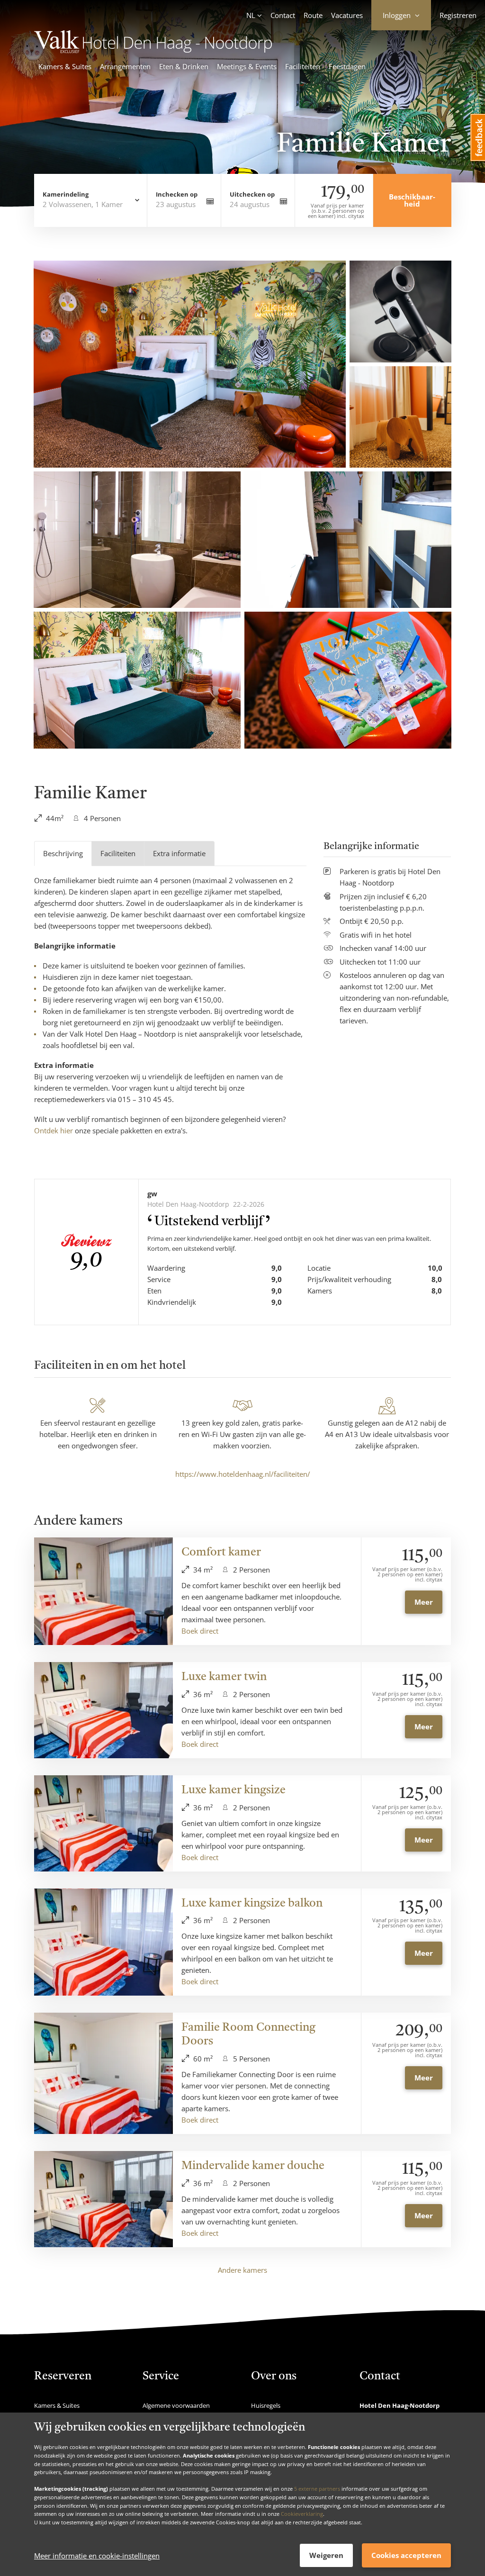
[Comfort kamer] (103, 1591)
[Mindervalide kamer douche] (103, 2199)
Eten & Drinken (184, 66)
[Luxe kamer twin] (103, 1710)
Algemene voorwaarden (176, 2405)
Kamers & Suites (65, 66)
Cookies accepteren (406, 2555)
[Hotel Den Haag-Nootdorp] (153, 50)
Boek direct (200, 1631)
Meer (424, 1602)
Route (313, 15)
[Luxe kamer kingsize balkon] (103, 1942)
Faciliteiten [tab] (118, 853)
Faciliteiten (303, 66)
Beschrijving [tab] (63, 853)
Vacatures (347, 15)
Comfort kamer (221, 1553)
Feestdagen (347, 66)
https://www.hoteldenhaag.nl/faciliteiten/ (243, 1474)
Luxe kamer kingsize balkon (252, 1904)
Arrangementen (125, 66)
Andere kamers (242, 2270)
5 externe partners (317, 2489)
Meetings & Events (247, 66)
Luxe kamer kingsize (234, 1790)
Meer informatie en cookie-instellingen (97, 2556)
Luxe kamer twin (224, 1677)
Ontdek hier (54, 1130)
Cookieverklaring (302, 2514)
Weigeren (326, 2555)
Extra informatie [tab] (179, 853)
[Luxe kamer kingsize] (103, 1823)
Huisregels (266, 2405)
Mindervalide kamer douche (253, 2166)
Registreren (458, 15)
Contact (283, 15)
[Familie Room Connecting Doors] (103, 2073)
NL (251, 15)
